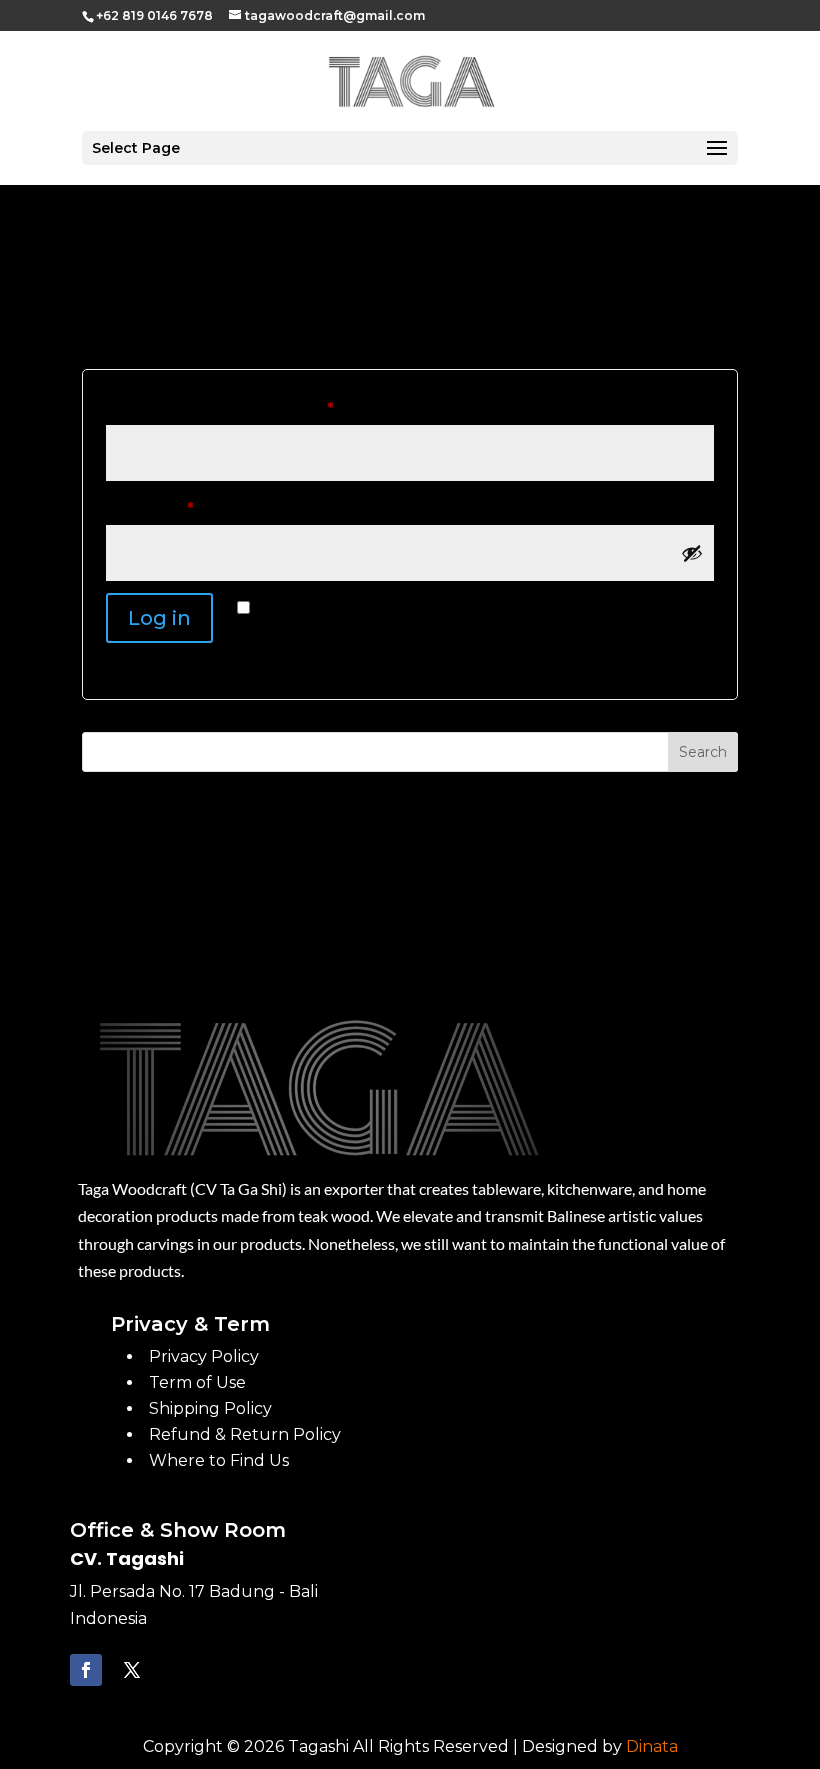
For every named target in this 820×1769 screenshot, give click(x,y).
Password (187, 508)
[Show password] (692, 553)
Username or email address (257, 408)
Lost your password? (185, 665)
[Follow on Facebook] (86, 1670)
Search (703, 752)
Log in (159, 618)
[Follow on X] (132, 1670)
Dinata (652, 1746)
